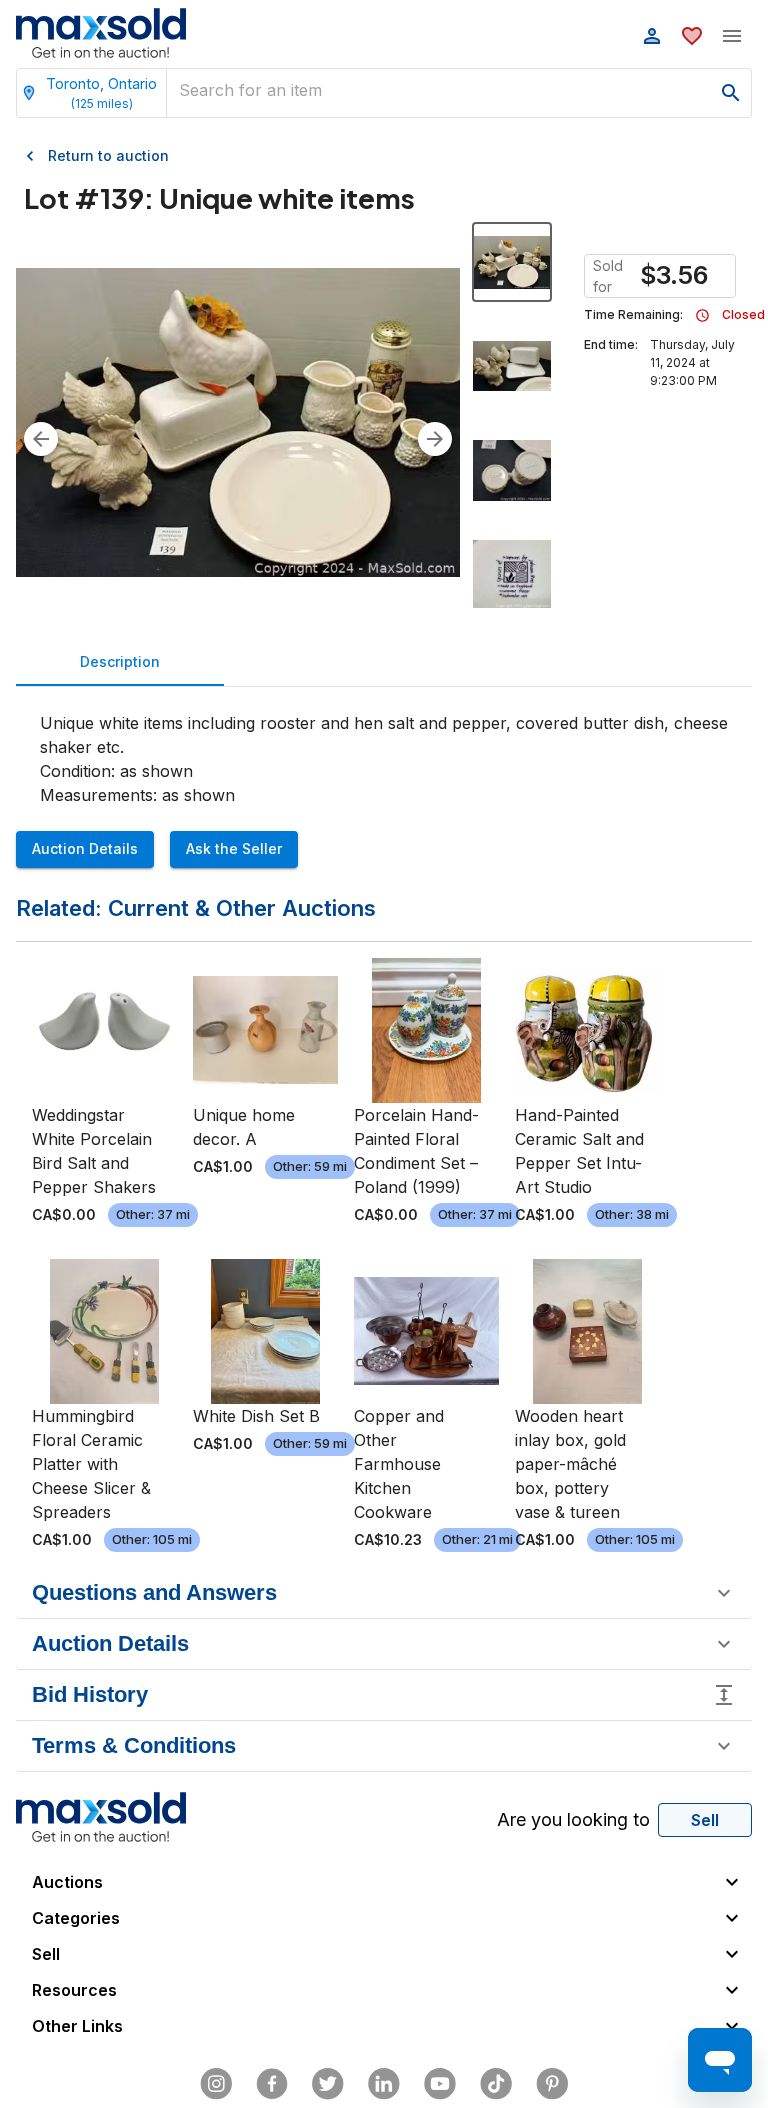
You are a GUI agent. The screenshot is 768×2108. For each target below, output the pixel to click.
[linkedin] (384, 2084)
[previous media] (41, 439)
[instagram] (216, 2084)
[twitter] (328, 2084)
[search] (731, 93)
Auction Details (85, 848)
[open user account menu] (652, 36)
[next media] (435, 439)
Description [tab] (120, 661)
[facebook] (272, 2084)
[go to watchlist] (692, 36)
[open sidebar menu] (732, 36)
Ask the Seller (234, 848)
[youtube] (440, 2084)
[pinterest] (552, 2084)
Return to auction (108, 155)
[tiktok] (496, 2084)
